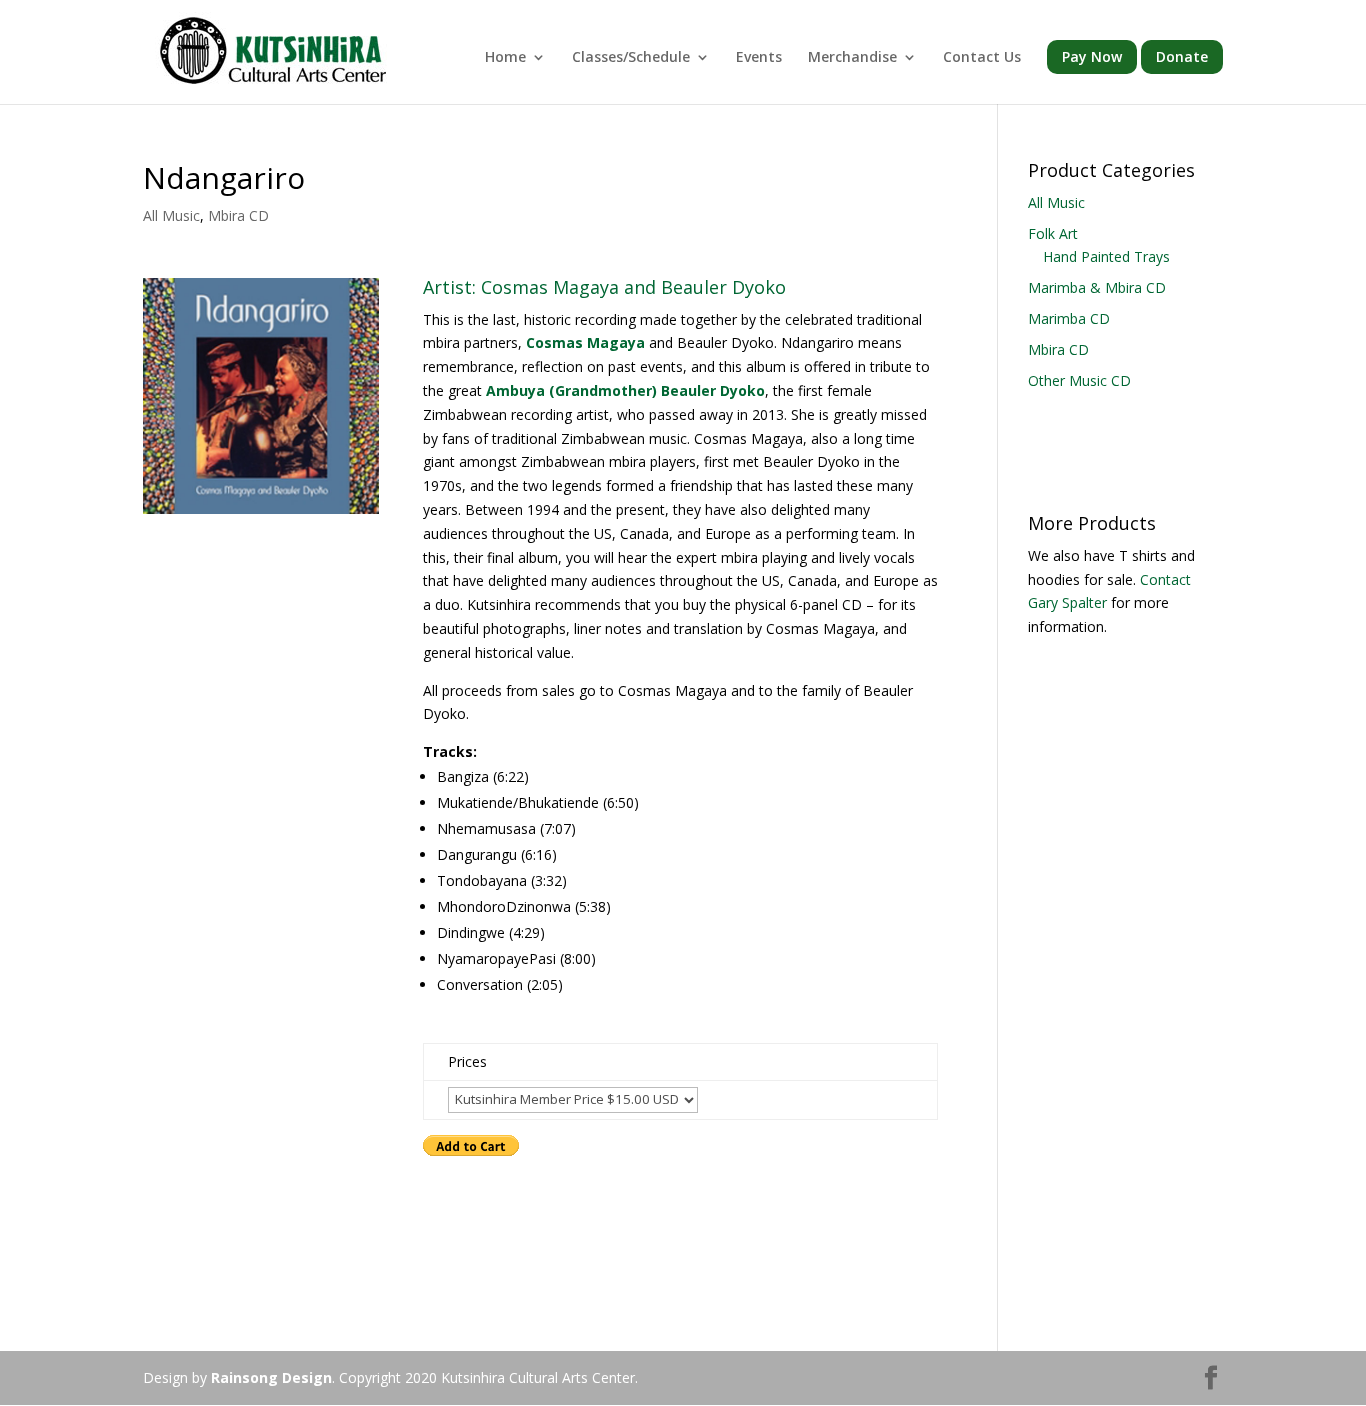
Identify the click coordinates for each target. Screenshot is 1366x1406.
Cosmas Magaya (585, 342)
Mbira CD (238, 215)
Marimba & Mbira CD (1097, 287)
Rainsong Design (271, 1377)
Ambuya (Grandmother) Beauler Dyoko (625, 390)
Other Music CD (1079, 380)
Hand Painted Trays (1106, 256)
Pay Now (1092, 56)
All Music (171, 215)
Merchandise (852, 58)
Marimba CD (1069, 318)
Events (759, 58)
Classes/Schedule (631, 58)
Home (505, 58)
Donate (1182, 56)
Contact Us (982, 58)
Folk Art (1053, 233)
